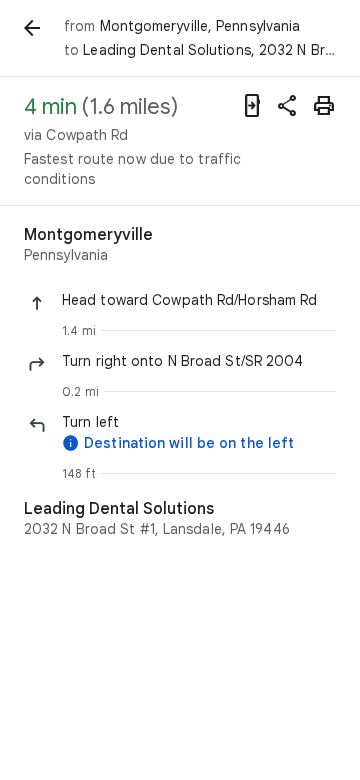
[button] (199, 300)
